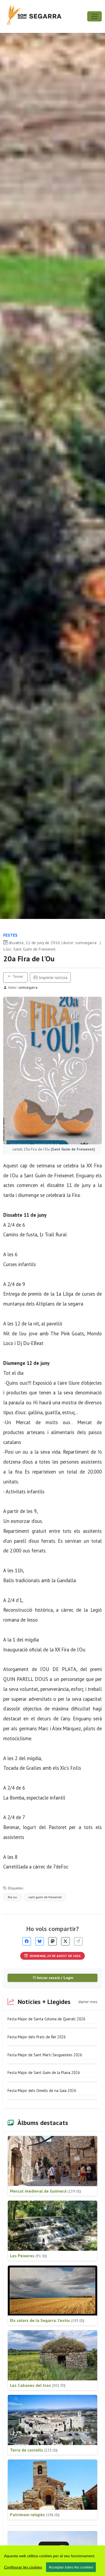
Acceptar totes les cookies (71, 2567)
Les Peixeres (28, 2256)
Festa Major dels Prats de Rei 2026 (37, 2037)
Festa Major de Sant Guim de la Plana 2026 (44, 2073)
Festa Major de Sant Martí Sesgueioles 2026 (45, 2055)
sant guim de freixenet (45, 1897)
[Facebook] (27, 1941)
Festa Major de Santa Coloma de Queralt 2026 (46, 2019)
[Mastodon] (52, 1941)
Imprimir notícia (52, 977)
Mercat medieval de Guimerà (45, 2191)
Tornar (17, 976)
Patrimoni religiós (35, 2515)
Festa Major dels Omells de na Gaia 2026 (42, 2091)
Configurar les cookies (23, 2567)
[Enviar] (78, 1941)
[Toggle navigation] (94, 16)
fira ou (12, 1897)
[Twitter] (65, 1941)
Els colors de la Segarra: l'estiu (47, 2320)
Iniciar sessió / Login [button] (55, 1978)
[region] (52, 2561)
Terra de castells (34, 2450)
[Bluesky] (40, 1941)
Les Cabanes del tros (38, 2385)
